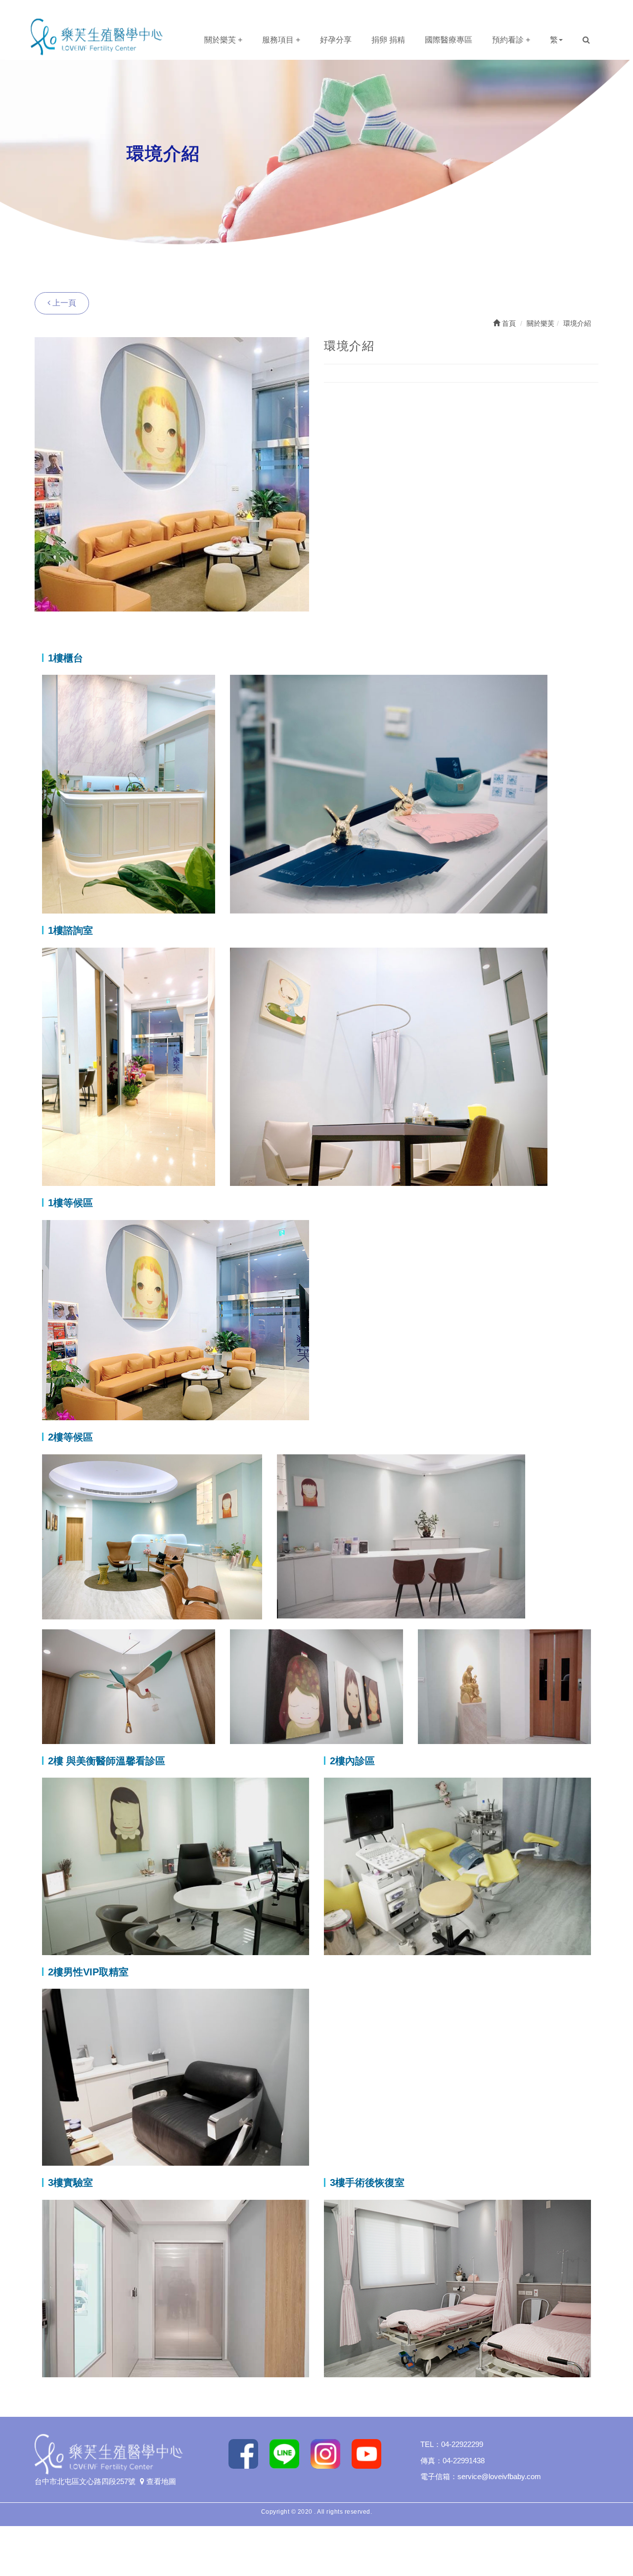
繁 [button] (554, 40)
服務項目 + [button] (281, 40)
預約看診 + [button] (511, 40)
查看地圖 (160, 2481)
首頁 (508, 323)
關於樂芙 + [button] (223, 40)
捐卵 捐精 (388, 40)
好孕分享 (336, 40)
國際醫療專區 (449, 40)
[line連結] (288, 2453)
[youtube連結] (370, 2453)
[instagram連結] (329, 2453)
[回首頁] (96, 36)
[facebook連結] (247, 2453)
